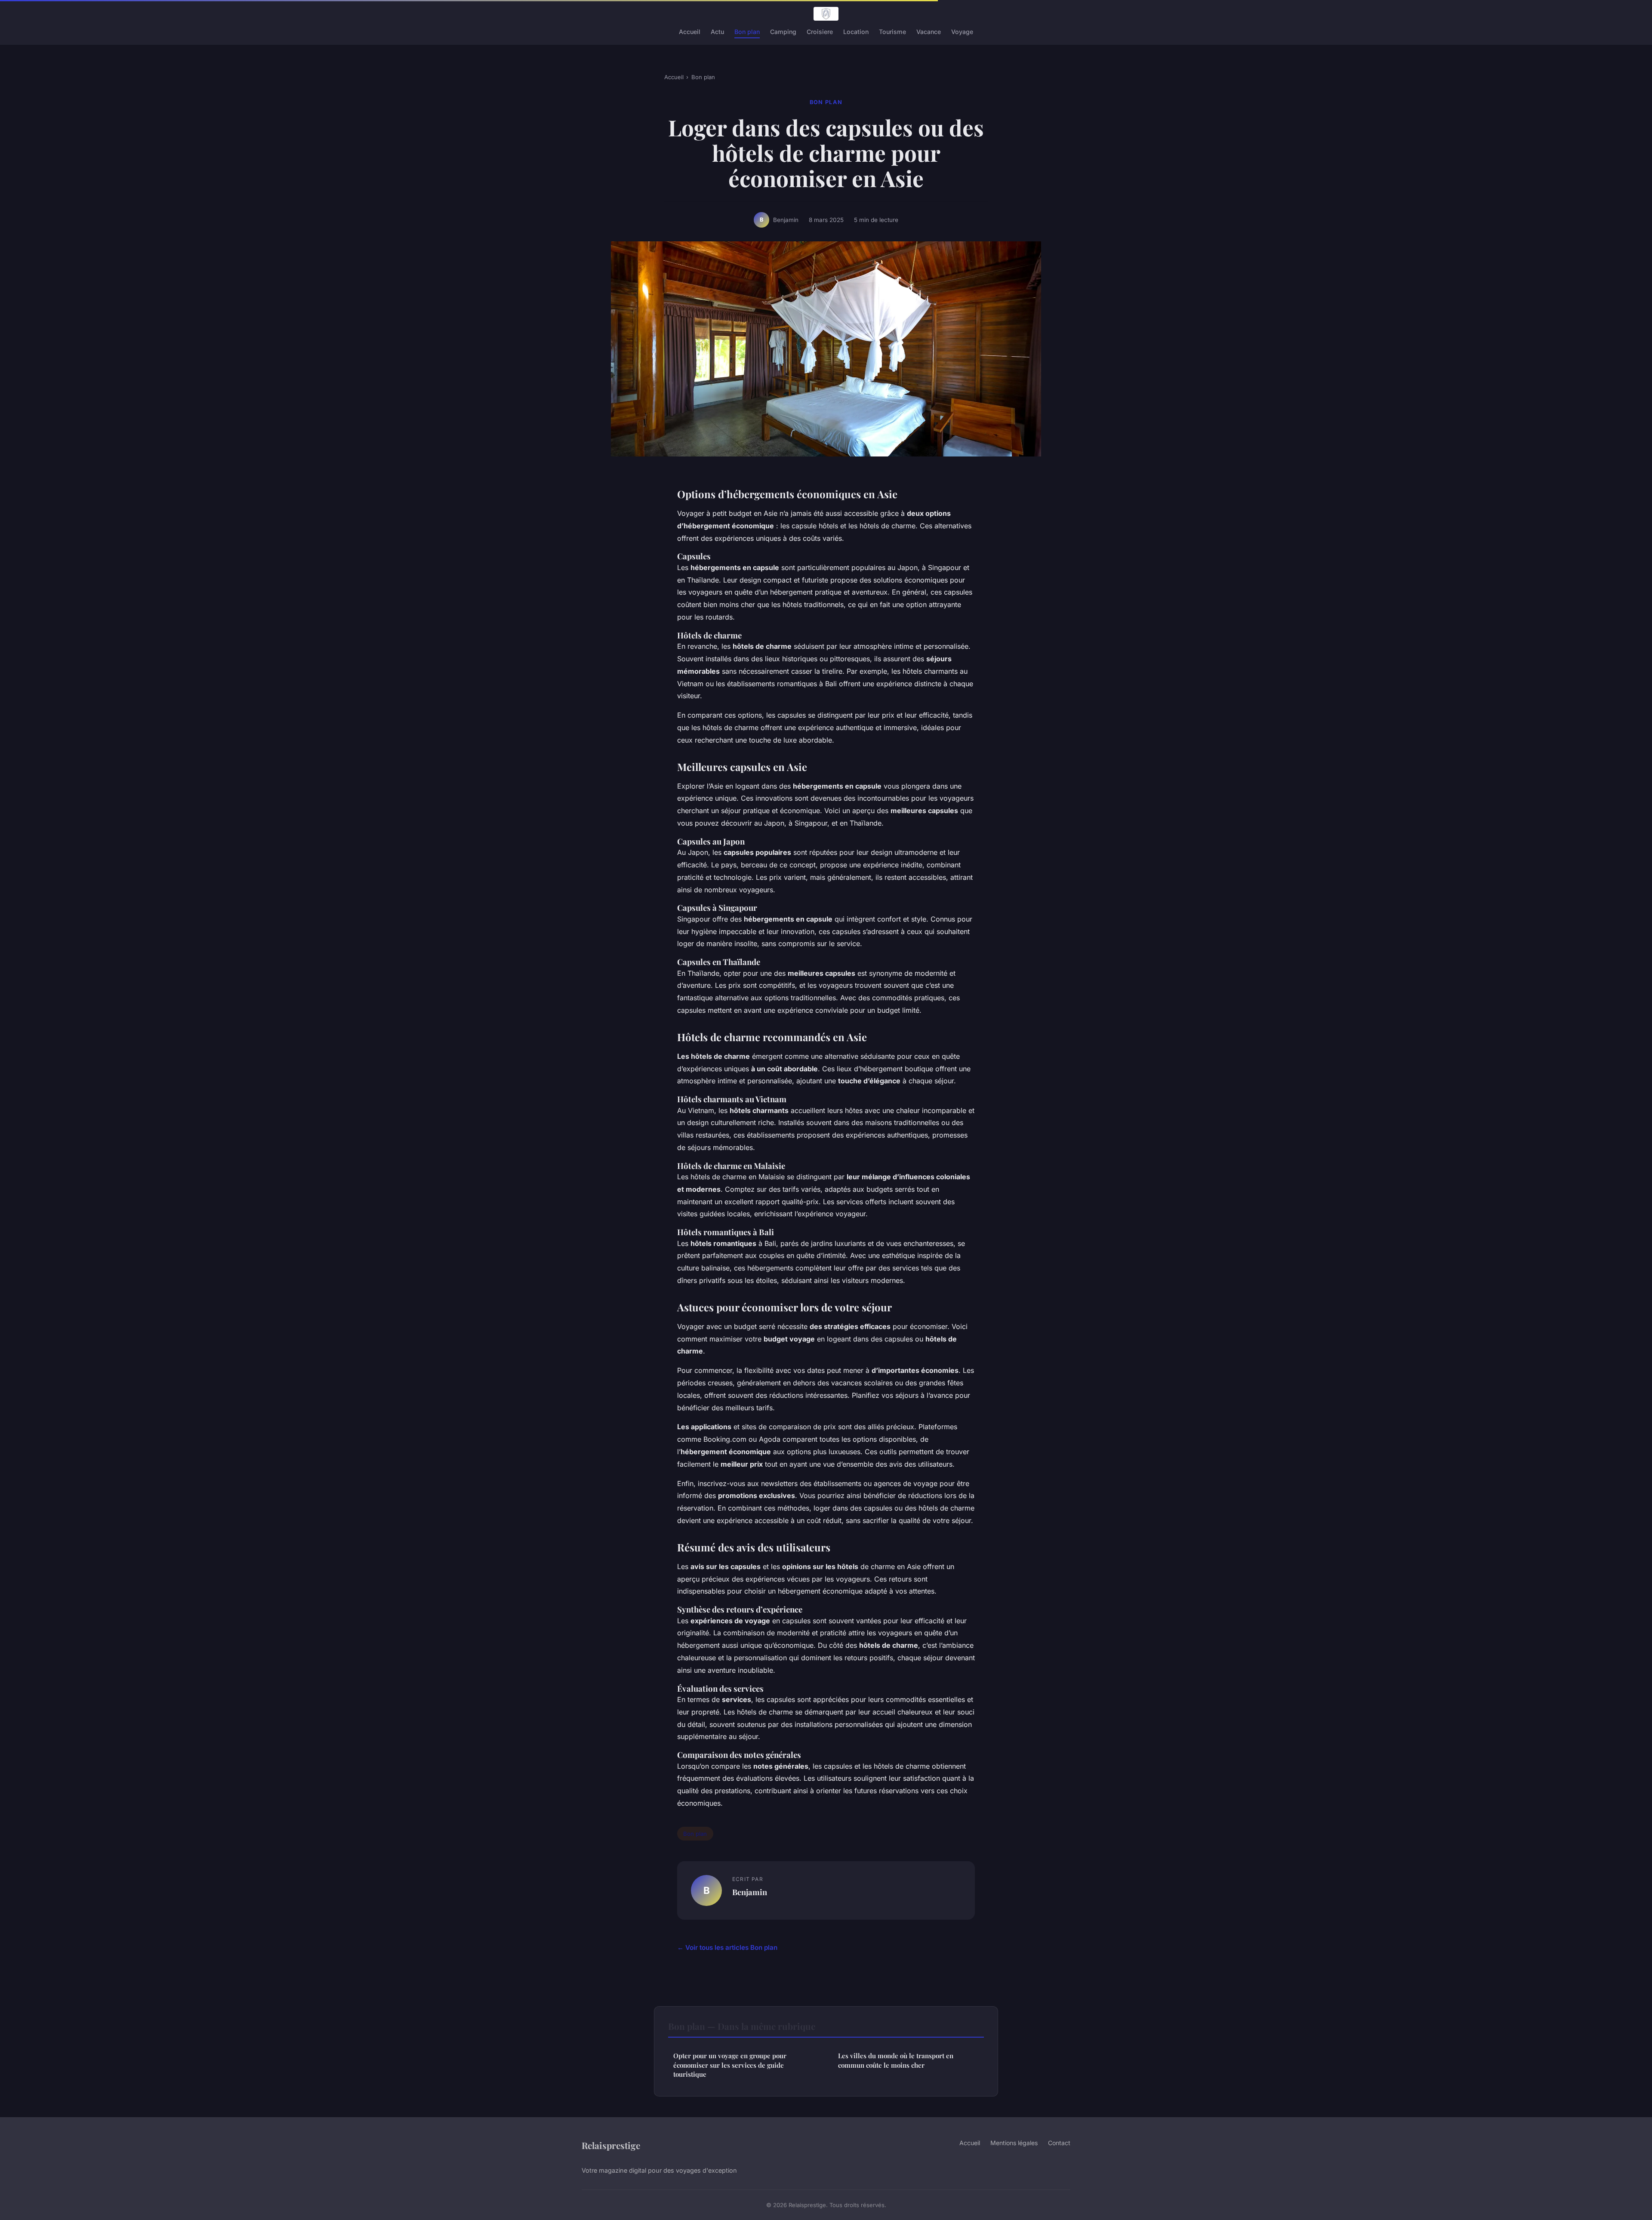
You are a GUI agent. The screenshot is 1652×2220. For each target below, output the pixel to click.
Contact (1059, 2143)
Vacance (929, 32)
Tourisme (892, 32)
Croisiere (820, 32)
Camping (783, 32)
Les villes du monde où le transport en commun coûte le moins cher (896, 2060)
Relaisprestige (611, 2145)
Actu (717, 32)
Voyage (962, 32)
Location (856, 32)
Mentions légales (1014, 2143)
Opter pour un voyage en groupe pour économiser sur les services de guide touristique (730, 2065)
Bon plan (747, 32)
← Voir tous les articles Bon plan (727, 1947)
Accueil (690, 32)
